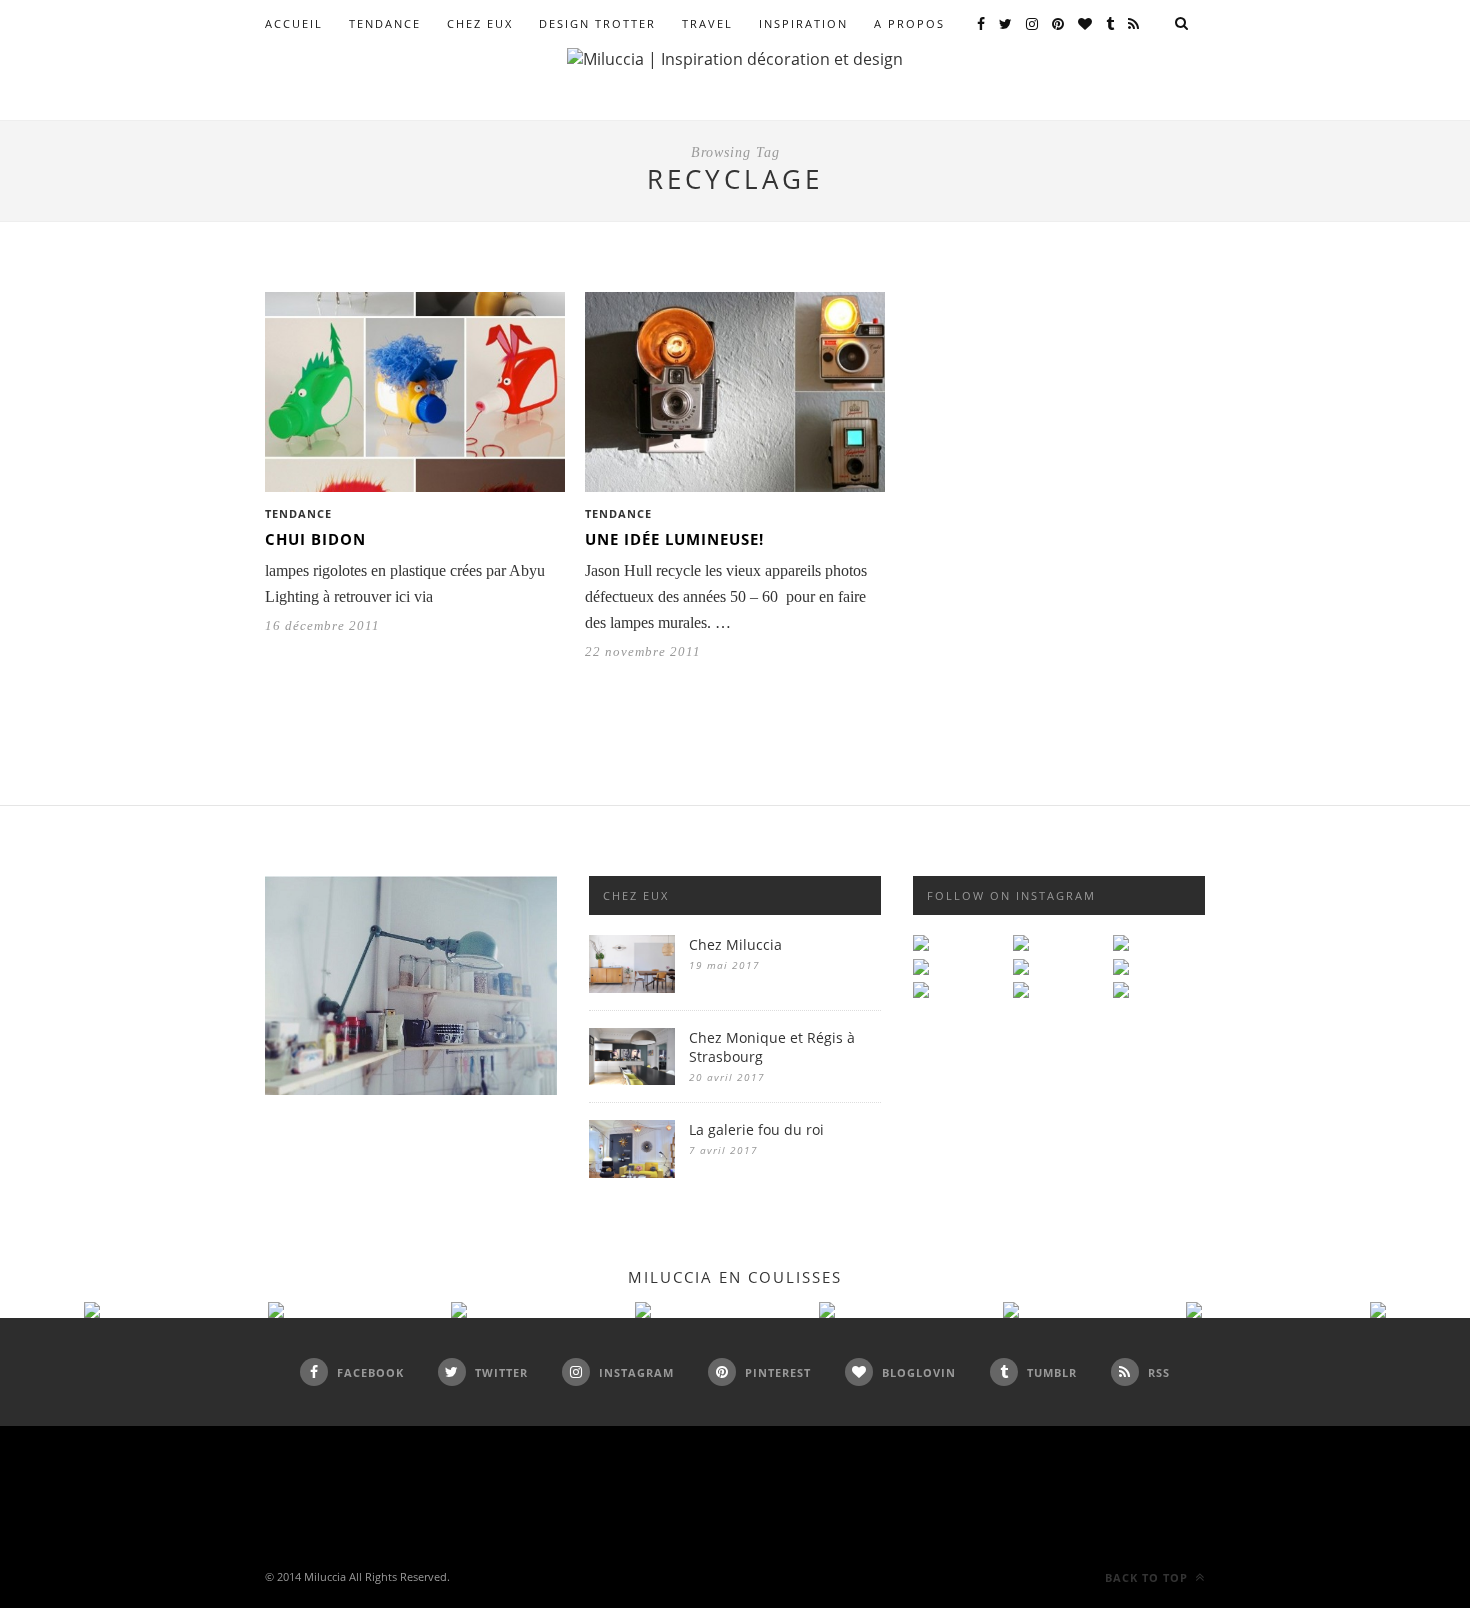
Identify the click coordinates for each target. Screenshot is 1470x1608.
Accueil (294, 23)
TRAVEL (707, 23)
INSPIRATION (803, 23)
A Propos (909, 23)
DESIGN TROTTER (597, 23)
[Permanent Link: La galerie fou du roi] (632, 1172)
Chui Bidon (315, 539)
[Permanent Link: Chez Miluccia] (632, 987)
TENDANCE (385, 23)
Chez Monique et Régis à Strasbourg (772, 1047)
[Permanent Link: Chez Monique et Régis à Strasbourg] (632, 1079)
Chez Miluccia (735, 944)
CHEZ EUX (480, 23)
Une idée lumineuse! (674, 539)
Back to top (1148, 1577)
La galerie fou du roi (756, 1129)
